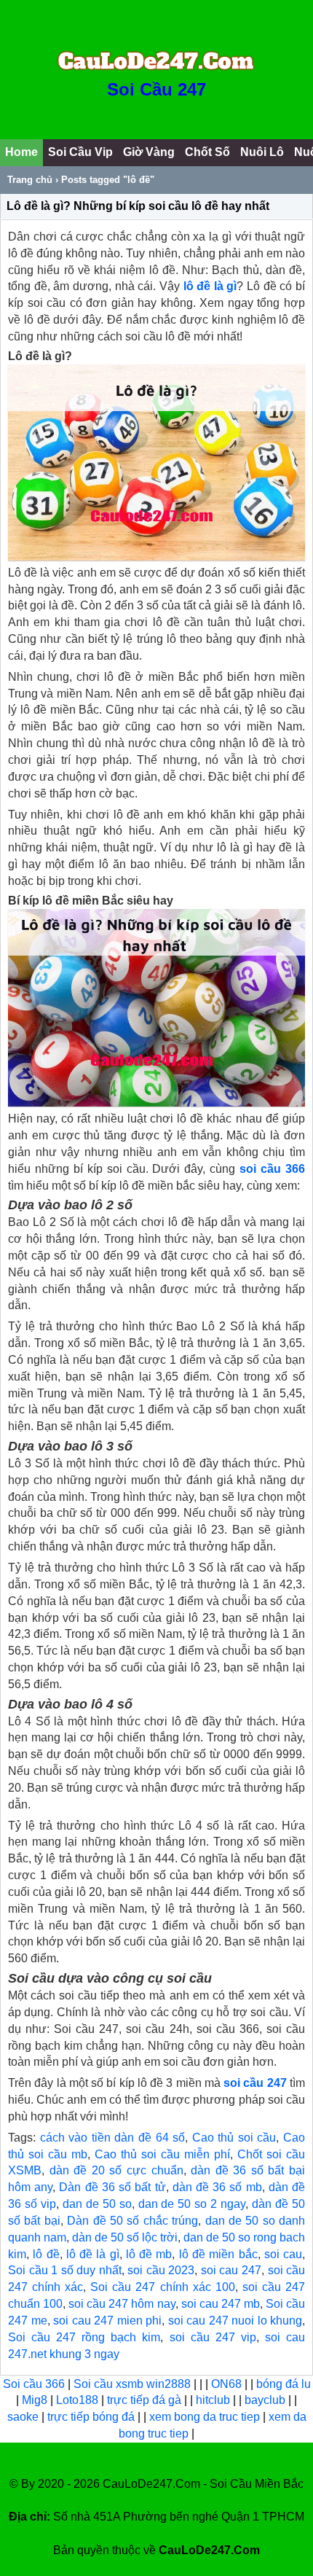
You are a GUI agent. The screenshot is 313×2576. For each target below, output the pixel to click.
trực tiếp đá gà (146, 2400)
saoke (24, 2417)
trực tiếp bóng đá (92, 2417)
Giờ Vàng (149, 152)
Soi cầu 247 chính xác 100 (162, 2287)
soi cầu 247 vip (213, 2337)
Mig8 (35, 2400)
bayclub (266, 2400)
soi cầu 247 (255, 2083)
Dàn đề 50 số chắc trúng (132, 2221)
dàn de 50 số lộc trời (125, 2237)
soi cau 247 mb (221, 2304)
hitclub (214, 2400)
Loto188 (77, 2400)
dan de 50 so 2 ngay (192, 2204)
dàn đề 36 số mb (217, 2187)
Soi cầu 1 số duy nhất (65, 2270)
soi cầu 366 (270, 1169)
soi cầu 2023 (161, 2270)
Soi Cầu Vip (80, 152)
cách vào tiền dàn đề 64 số (113, 2138)
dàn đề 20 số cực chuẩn (116, 2170)
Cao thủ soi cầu (234, 2138)
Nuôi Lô (262, 152)
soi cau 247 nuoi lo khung (235, 2321)
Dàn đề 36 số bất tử (112, 2187)
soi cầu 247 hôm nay (122, 2304)
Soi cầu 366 (34, 2384)
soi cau (283, 2254)
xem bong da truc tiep (206, 2417)
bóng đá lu (284, 2384)
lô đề (46, 2254)
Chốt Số (207, 152)
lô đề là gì (93, 2254)
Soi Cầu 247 (156, 89)
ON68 (226, 2384)
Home (21, 152)
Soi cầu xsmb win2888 (132, 2384)
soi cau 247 (231, 2270)
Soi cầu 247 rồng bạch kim (84, 2337)
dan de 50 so (97, 2204)
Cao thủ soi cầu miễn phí (162, 2154)
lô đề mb (149, 2254)
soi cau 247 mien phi (107, 2321)
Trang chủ (30, 180)
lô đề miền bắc (218, 2254)
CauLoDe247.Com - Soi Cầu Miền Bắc (203, 2484)
